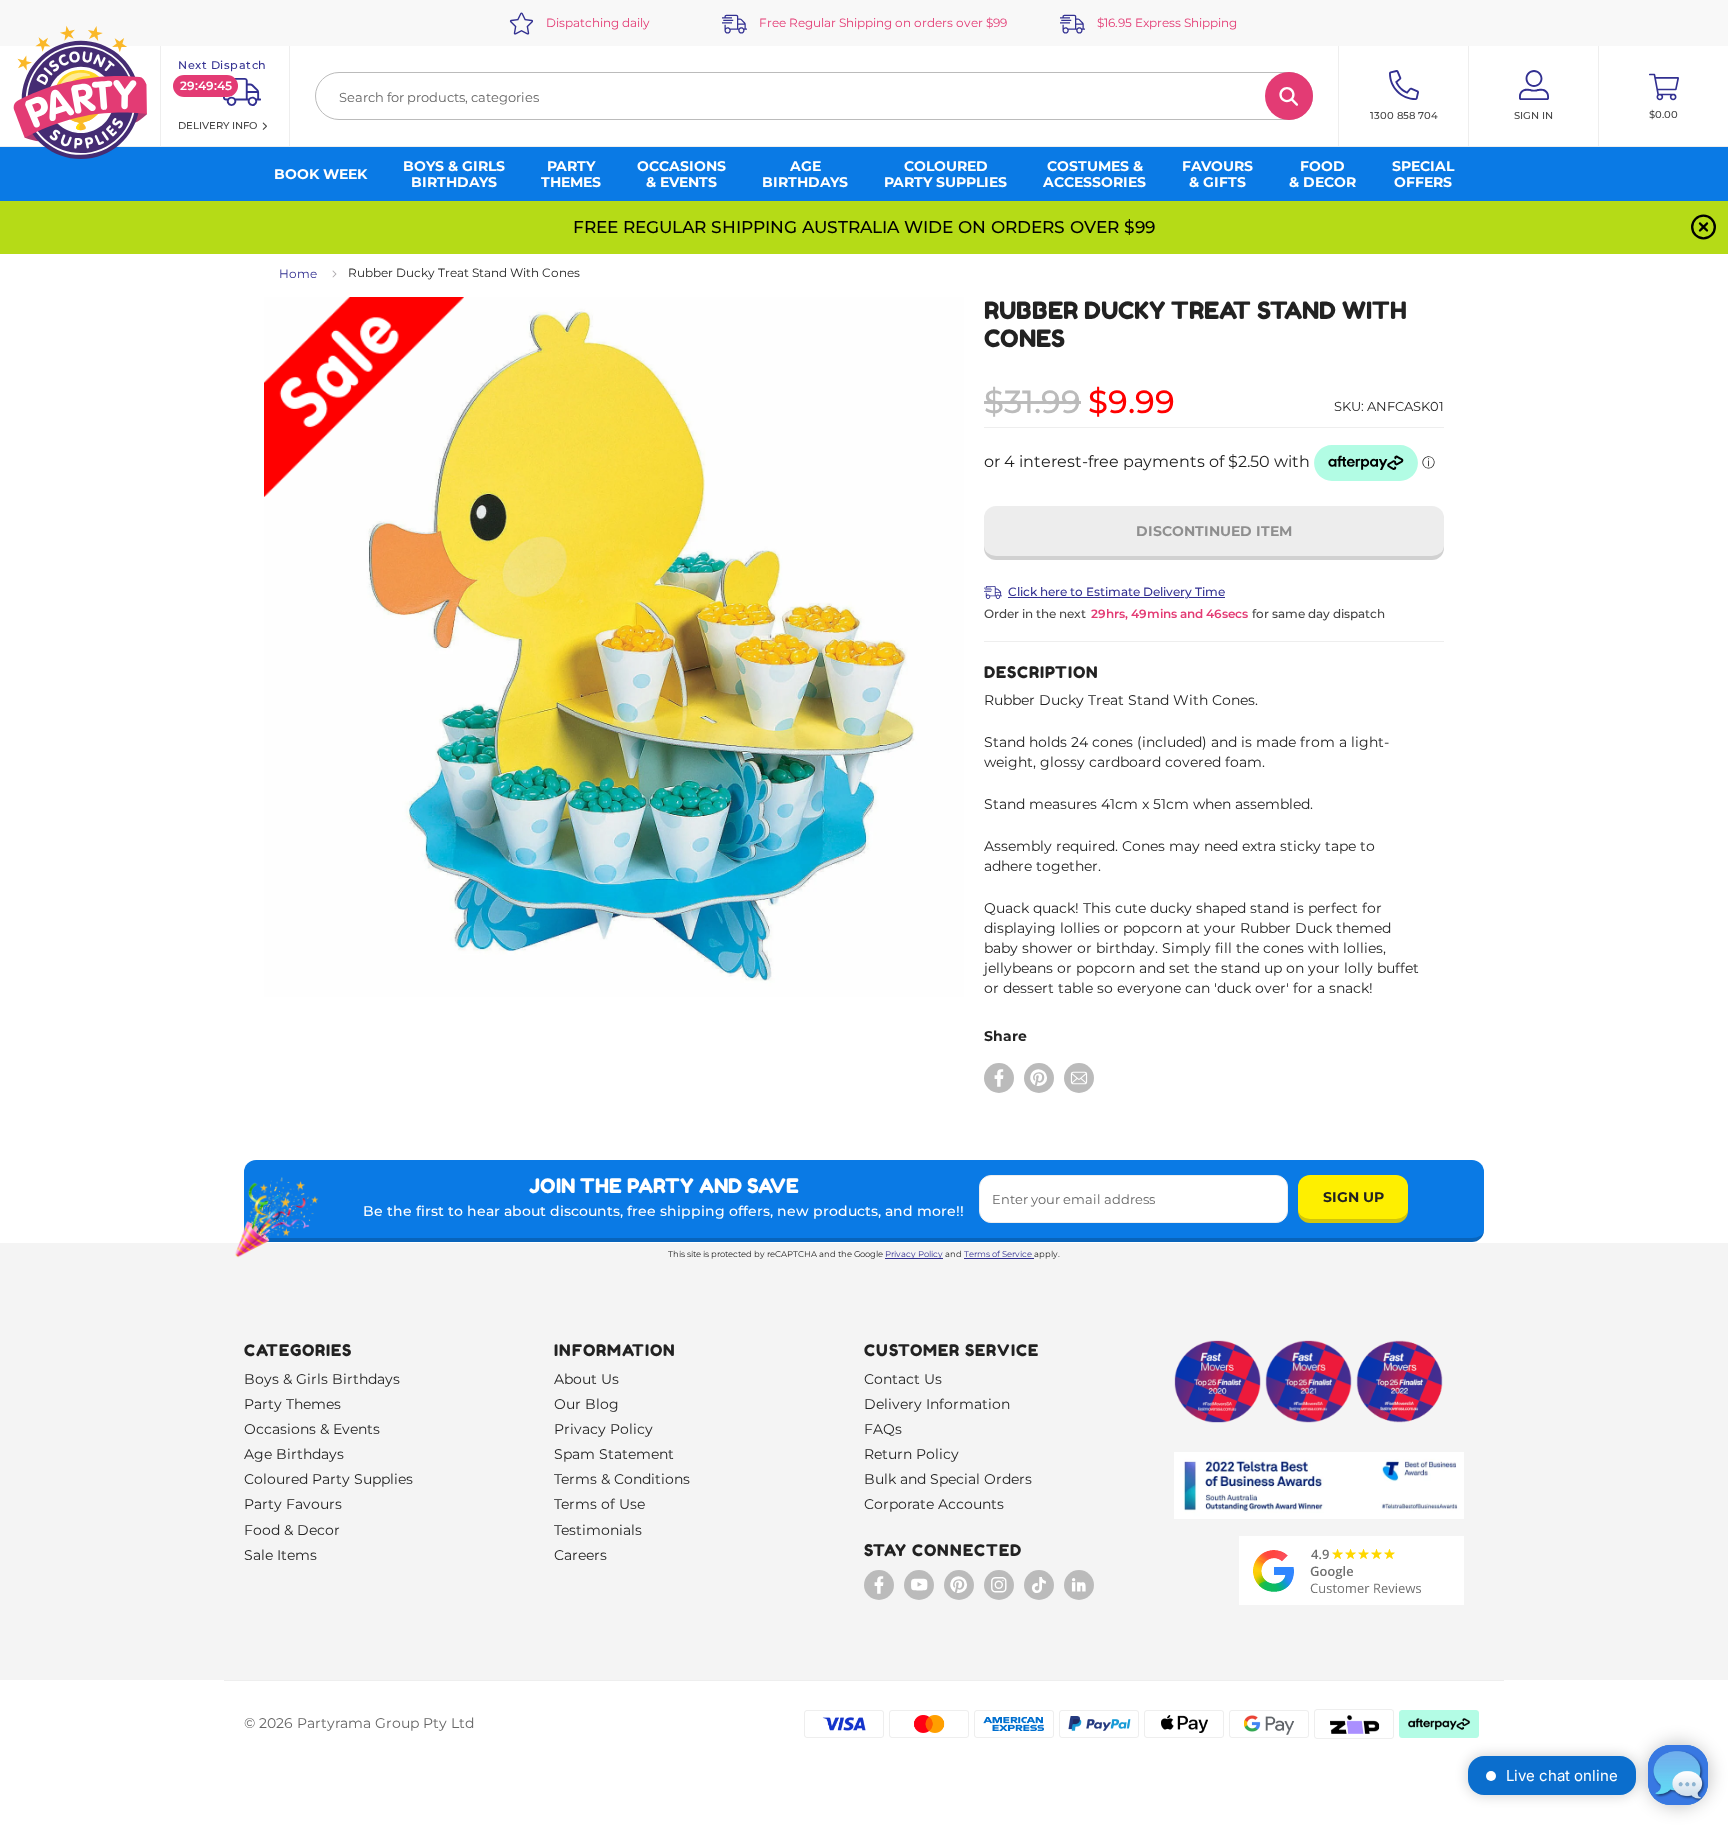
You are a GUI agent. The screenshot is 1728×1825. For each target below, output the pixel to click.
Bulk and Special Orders (948, 1479)
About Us (586, 1379)
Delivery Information (937, 1404)
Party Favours (293, 1504)
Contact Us (903, 1379)
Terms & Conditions (622, 1479)
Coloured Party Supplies (328, 1479)
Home (298, 273)
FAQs (883, 1429)
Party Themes (292, 1404)
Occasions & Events (312, 1429)
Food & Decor (292, 1530)
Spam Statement (614, 1454)
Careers (580, 1555)
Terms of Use (599, 1504)
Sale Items (280, 1555)
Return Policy (911, 1454)
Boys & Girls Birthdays (322, 1379)
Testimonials (598, 1530)
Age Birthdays (294, 1454)
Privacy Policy (914, 1254)
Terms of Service (998, 1254)
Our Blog (586, 1404)
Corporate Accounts (934, 1504)
